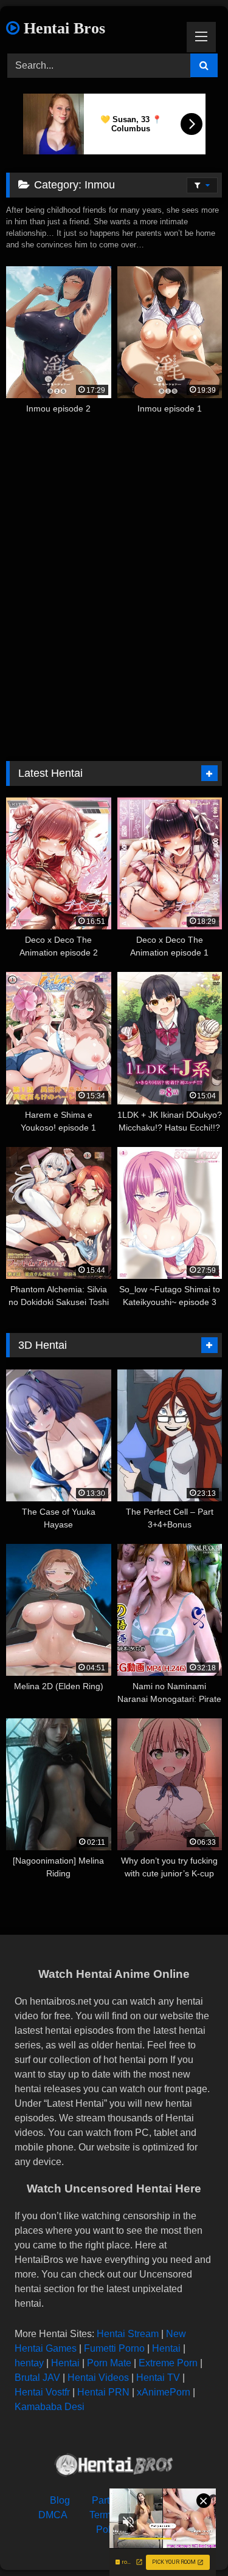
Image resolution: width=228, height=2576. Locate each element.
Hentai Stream (128, 2334)
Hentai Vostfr (42, 2392)
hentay (29, 2363)
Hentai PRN (103, 2392)
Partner (108, 2500)
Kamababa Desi (50, 2407)
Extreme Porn (168, 2363)
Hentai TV (158, 2378)
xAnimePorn (164, 2392)
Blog (60, 2500)
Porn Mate (109, 2363)
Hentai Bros (62, 28)
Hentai (166, 2348)
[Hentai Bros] (114, 2467)
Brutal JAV (37, 2378)
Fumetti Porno (114, 2348)
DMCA (53, 2515)
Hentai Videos (98, 2378)
